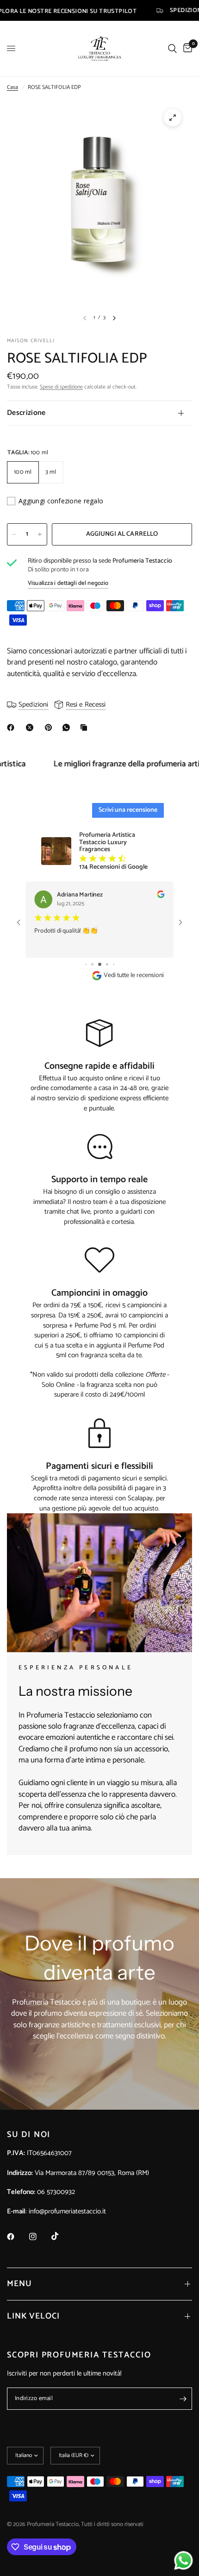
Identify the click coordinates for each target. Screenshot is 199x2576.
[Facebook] (12, 727)
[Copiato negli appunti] (86, 727)
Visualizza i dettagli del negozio (68, 583)
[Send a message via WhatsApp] (183, 2560)
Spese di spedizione (61, 387)
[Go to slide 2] (86, 964)
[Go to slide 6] (113, 964)
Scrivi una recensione (128, 810)
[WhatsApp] (68, 727)
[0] (186, 48)
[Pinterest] (50, 727)
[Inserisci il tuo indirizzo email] (183, 2399)
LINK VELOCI (33, 2316)
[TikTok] (62, 2236)
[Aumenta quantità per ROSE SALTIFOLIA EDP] (40, 534)
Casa (12, 87)
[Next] (114, 318)
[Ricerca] (172, 48)
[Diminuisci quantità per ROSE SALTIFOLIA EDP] (14, 534)
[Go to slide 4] (101, 964)
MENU (19, 2284)
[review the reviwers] (149, 896)
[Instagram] (39, 2237)
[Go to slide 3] (93, 964)
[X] (31, 727)
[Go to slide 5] (107, 964)
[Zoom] (173, 118)
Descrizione (26, 413)
